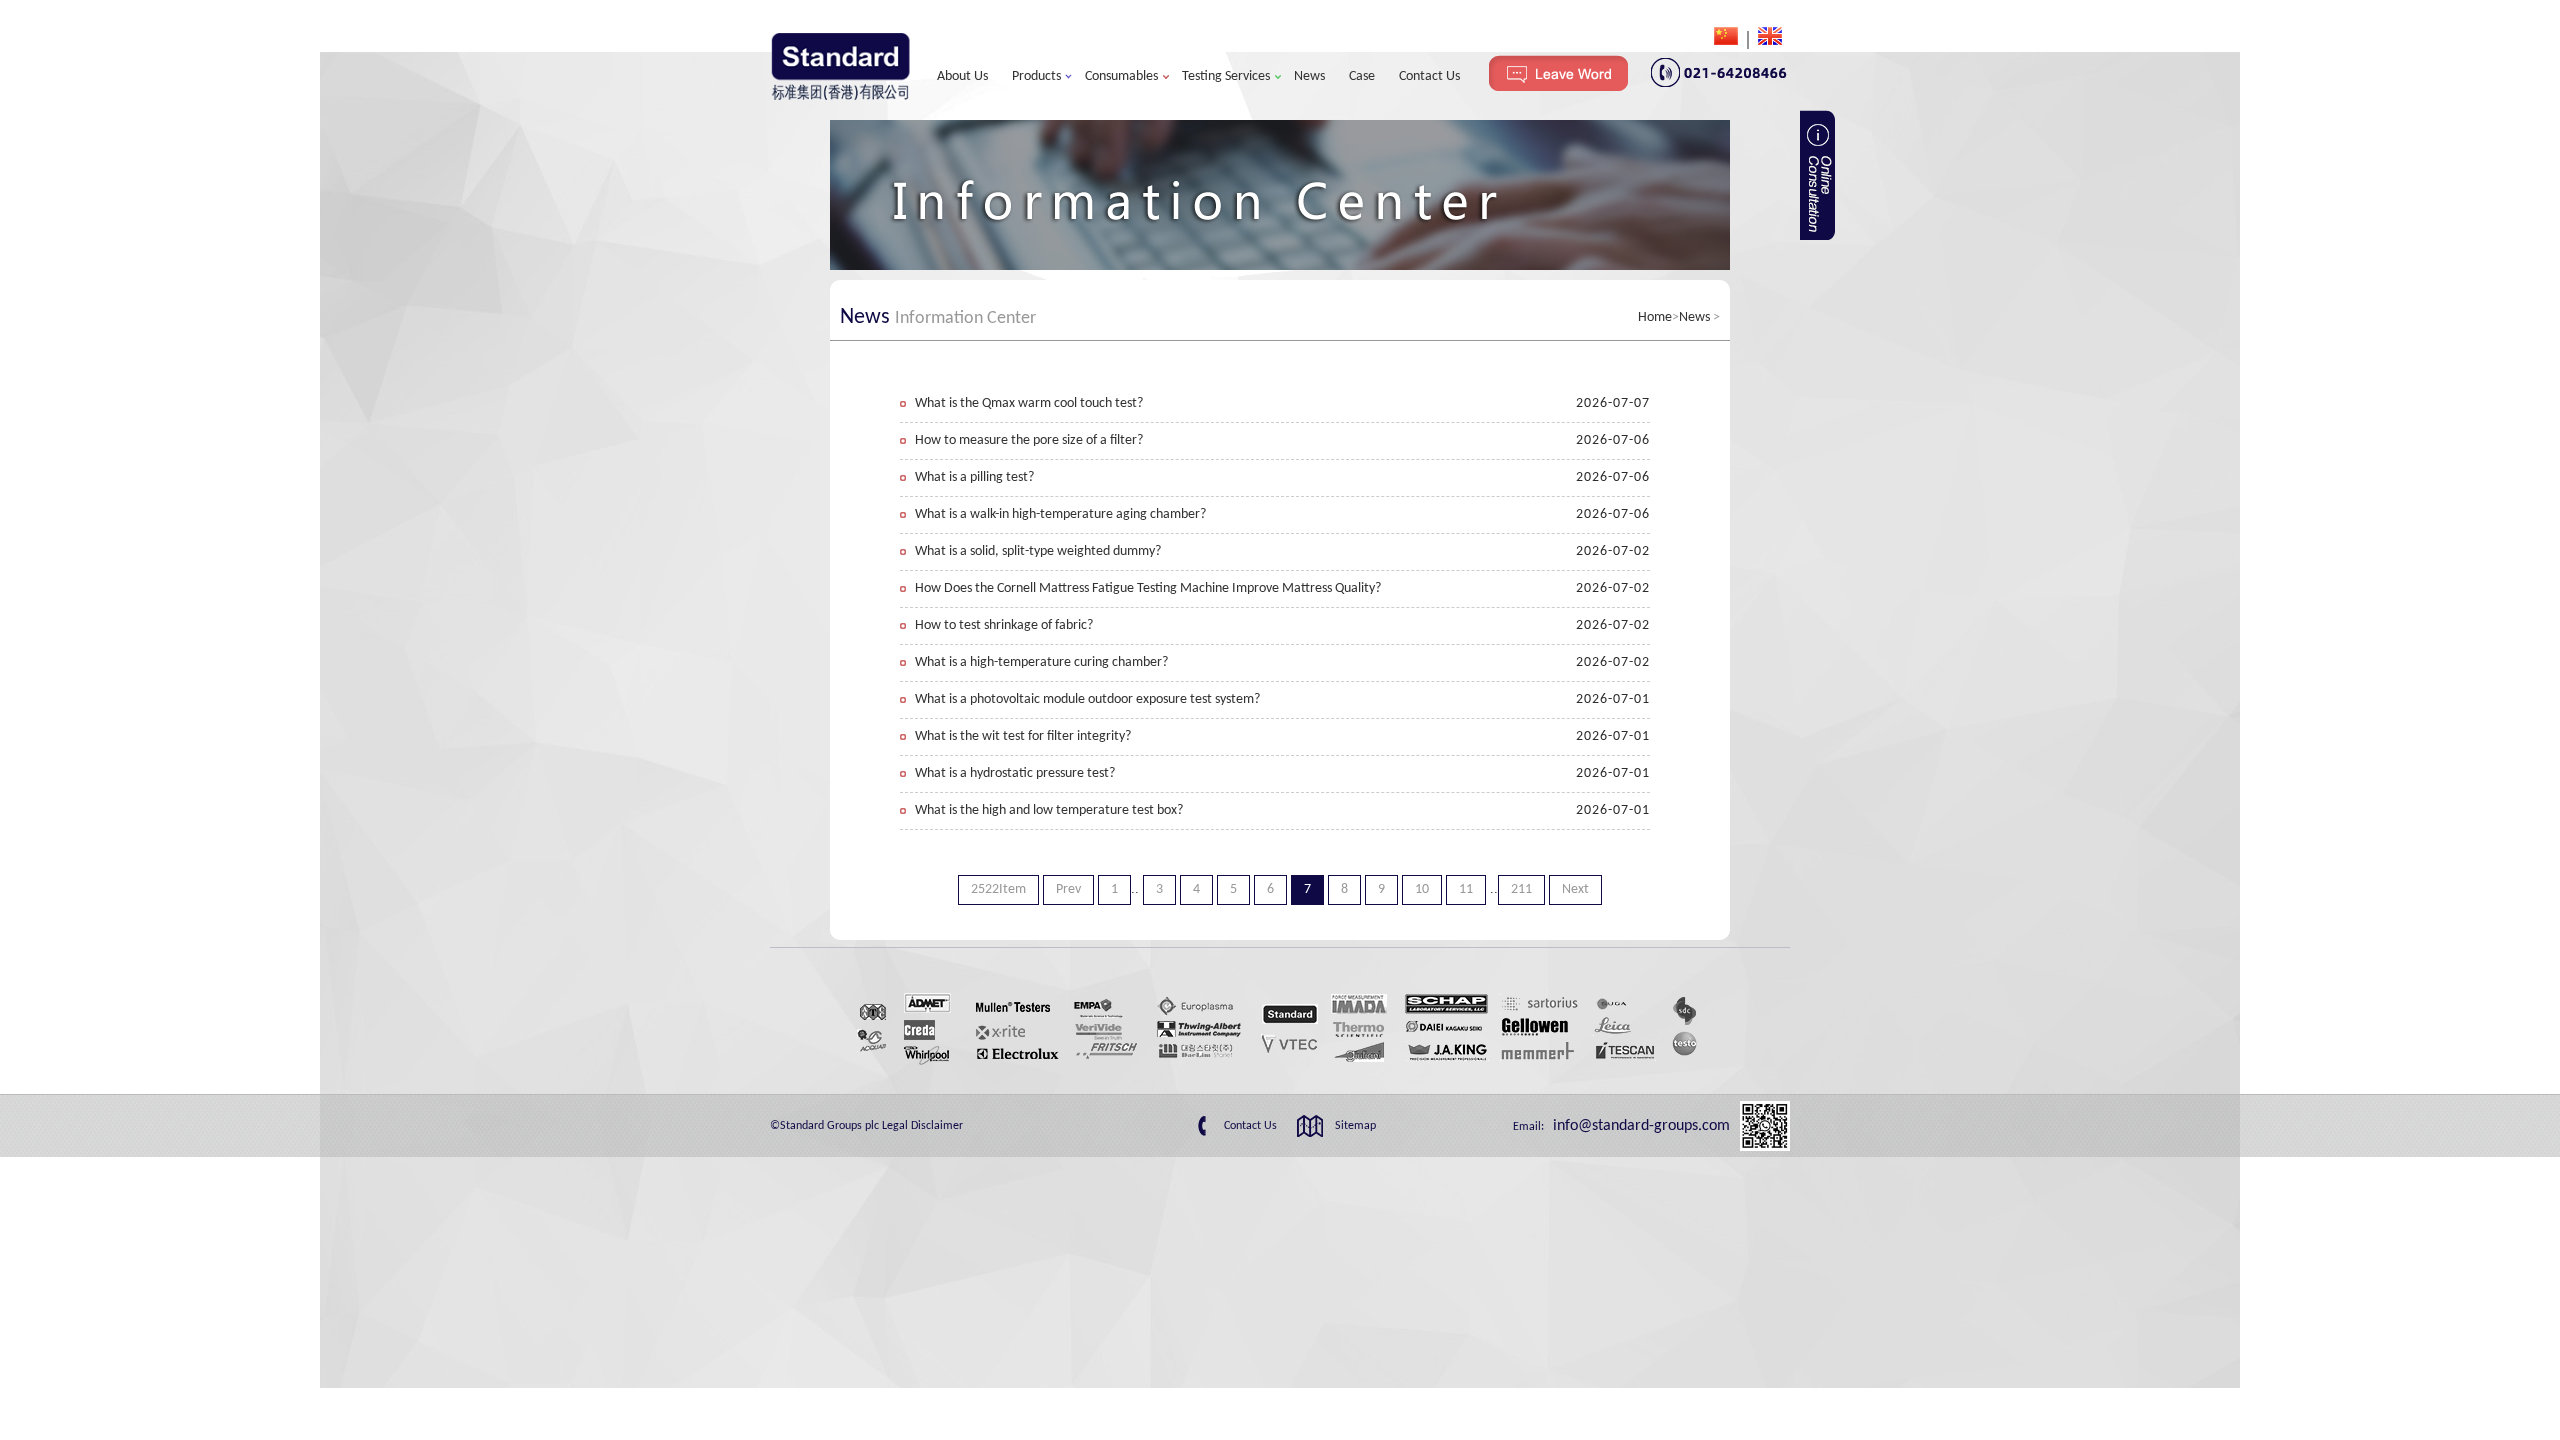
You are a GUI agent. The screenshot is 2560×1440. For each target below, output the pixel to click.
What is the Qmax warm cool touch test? (1029, 403)
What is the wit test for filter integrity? (1023, 736)
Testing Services (1226, 76)
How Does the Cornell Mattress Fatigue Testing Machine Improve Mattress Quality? (1148, 588)
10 (1422, 889)
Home (1655, 317)
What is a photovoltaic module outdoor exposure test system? (1087, 699)
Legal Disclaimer (922, 1126)
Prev (1068, 889)
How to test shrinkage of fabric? (1004, 625)
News (1309, 76)
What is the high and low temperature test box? (1049, 810)
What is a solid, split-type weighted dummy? (1038, 551)
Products (1036, 76)
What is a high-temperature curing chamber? (1041, 662)
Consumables (1121, 76)
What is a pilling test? (974, 477)
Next (1575, 889)
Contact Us (1429, 76)
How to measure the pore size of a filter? (1029, 440)
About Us (962, 76)
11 (1466, 889)
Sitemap (1355, 1126)
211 (1521, 889)
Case (1362, 76)
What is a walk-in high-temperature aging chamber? (1060, 514)
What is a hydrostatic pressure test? (1015, 773)
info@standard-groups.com (1639, 1126)
